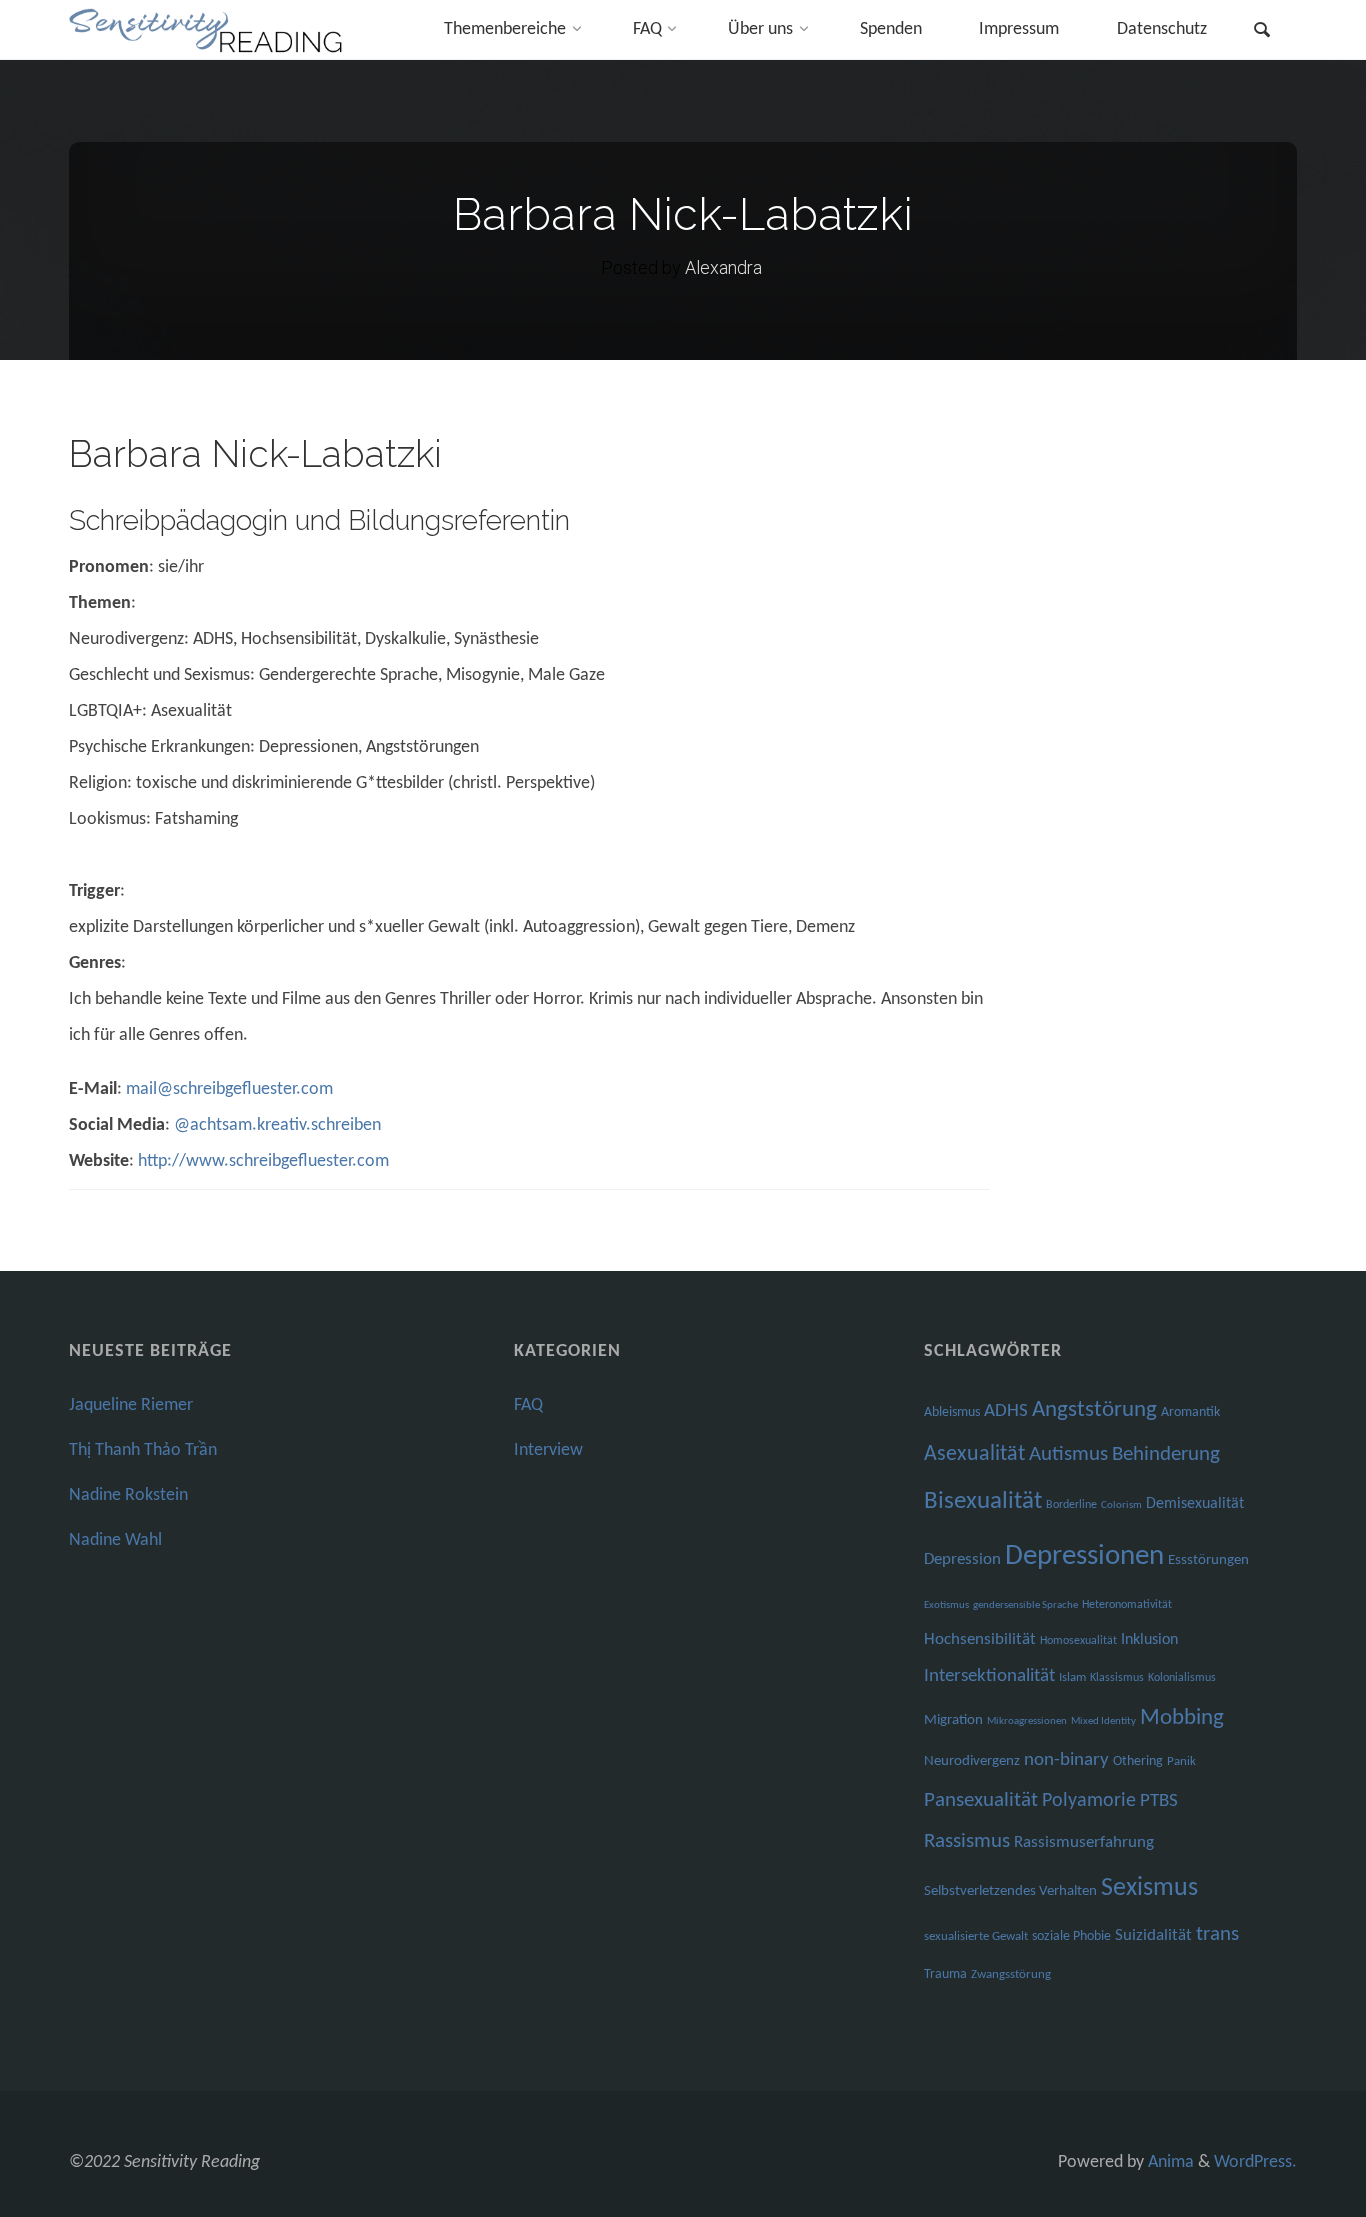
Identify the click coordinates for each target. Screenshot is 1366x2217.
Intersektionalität (989, 1676)
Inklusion (1149, 1640)
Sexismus (1149, 1888)
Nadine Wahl (115, 1540)
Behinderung (1166, 1454)
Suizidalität (1153, 1935)
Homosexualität (1078, 1641)
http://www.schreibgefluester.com (263, 1161)
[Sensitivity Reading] (208, 29)
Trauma (945, 1974)
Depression (962, 1559)
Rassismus (967, 1842)
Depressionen (1084, 1556)
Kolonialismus (1182, 1678)
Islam (1072, 1677)
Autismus (1068, 1454)
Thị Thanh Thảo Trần (143, 1450)
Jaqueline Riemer (131, 1405)
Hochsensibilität (980, 1639)
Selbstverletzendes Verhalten (1010, 1891)
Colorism (1121, 1505)
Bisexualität (983, 1501)
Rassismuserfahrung (1084, 1842)
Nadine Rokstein (128, 1495)
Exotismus (946, 1605)
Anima (1169, 2162)
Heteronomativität (1127, 1605)
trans (1217, 1934)
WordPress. (1255, 2162)
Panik (1181, 1761)
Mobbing (1182, 1718)
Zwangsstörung (1011, 1974)
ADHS (1006, 1411)
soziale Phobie (1071, 1936)
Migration (953, 1720)
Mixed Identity (1103, 1721)
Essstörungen (1208, 1560)
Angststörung (1094, 1410)
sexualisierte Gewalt (976, 1936)
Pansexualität (981, 1800)
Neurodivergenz (972, 1761)
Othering (1138, 1761)
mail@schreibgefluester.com (229, 1089)
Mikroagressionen (1027, 1721)
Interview (548, 1450)
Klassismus (1117, 1678)
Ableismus (952, 1412)
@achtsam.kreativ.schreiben (277, 1125)
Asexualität (974, 1454)
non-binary (1066, 1760)
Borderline (1071, 1505)
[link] (1262, 32)
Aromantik (1190, 1412)
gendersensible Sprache (1025, 1605)
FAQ (528, 1405)
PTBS (1159, 1801)
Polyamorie (1089, 1801)
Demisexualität (1195, 1504)
